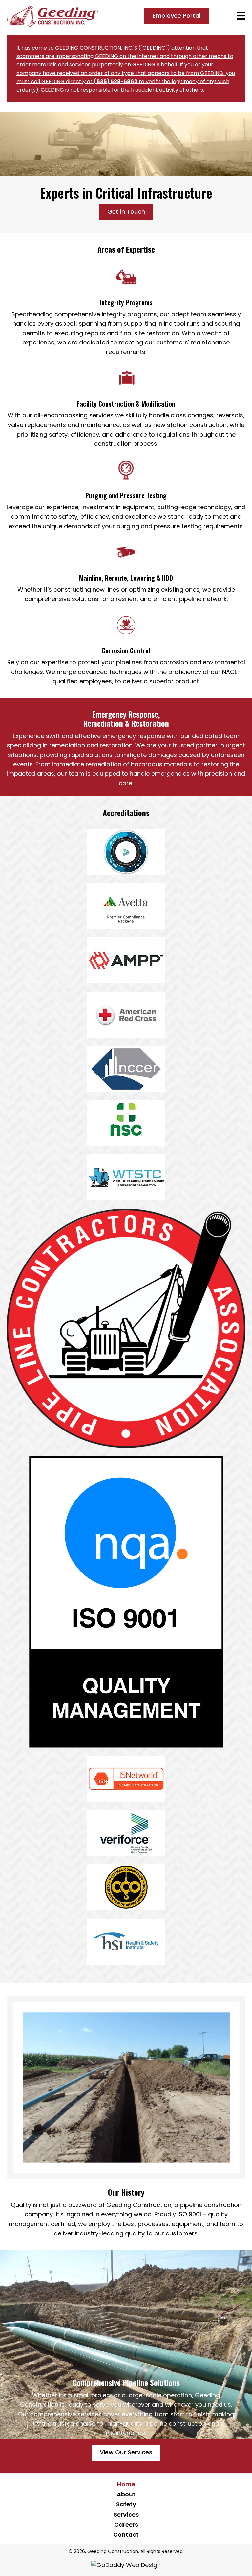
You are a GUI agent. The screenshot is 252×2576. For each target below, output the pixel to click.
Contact (126, 2534)
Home (126, 2484)
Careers (126, 2525)
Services (126, 2514)
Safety (126, 2504)
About (126, 2494)
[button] (177, 16)
